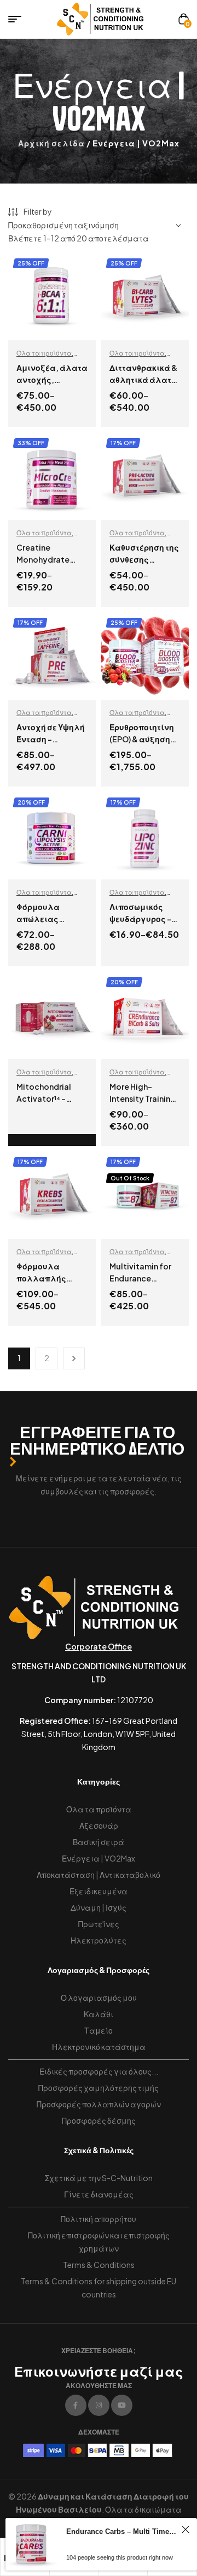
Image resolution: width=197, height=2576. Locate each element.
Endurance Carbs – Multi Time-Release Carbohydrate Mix (122, 2531)
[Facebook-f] (76, 2405)
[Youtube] (122, 2405)
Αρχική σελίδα (51, 143)
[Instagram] (99, 2405)
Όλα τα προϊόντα (44, 353)
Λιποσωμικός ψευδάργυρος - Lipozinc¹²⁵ (140, 919)
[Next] (74, 1358)
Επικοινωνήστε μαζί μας (99, 2371)
